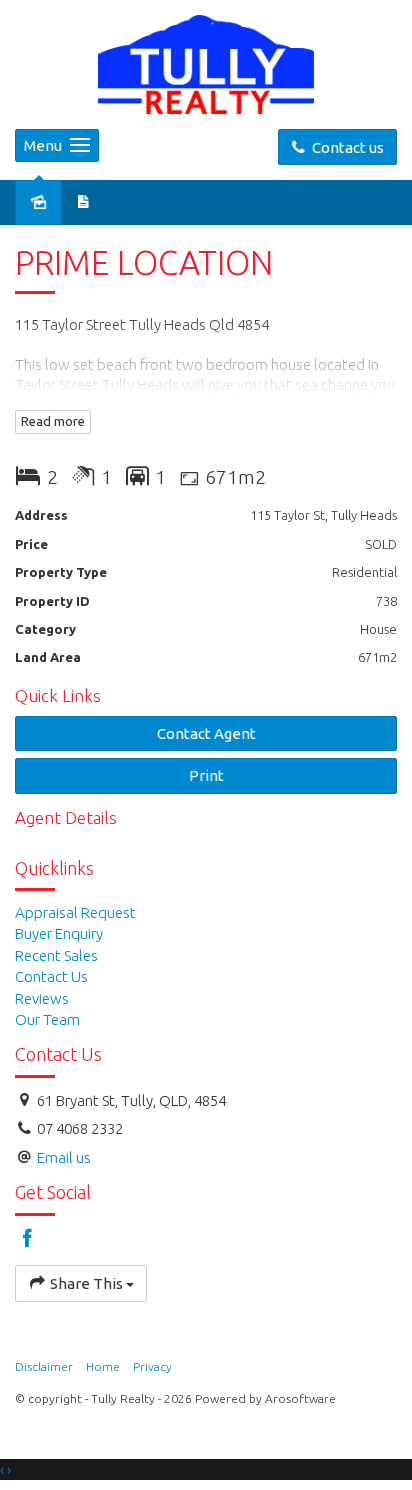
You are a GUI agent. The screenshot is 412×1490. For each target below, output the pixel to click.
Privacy (152, 1366)
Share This (86, 1283)
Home (103, 1366)
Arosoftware (300, 1398)
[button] (206, 775)
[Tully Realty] (206, 62)
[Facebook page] (28, 1239)
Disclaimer (44, 1366)
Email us (64, 1157)
